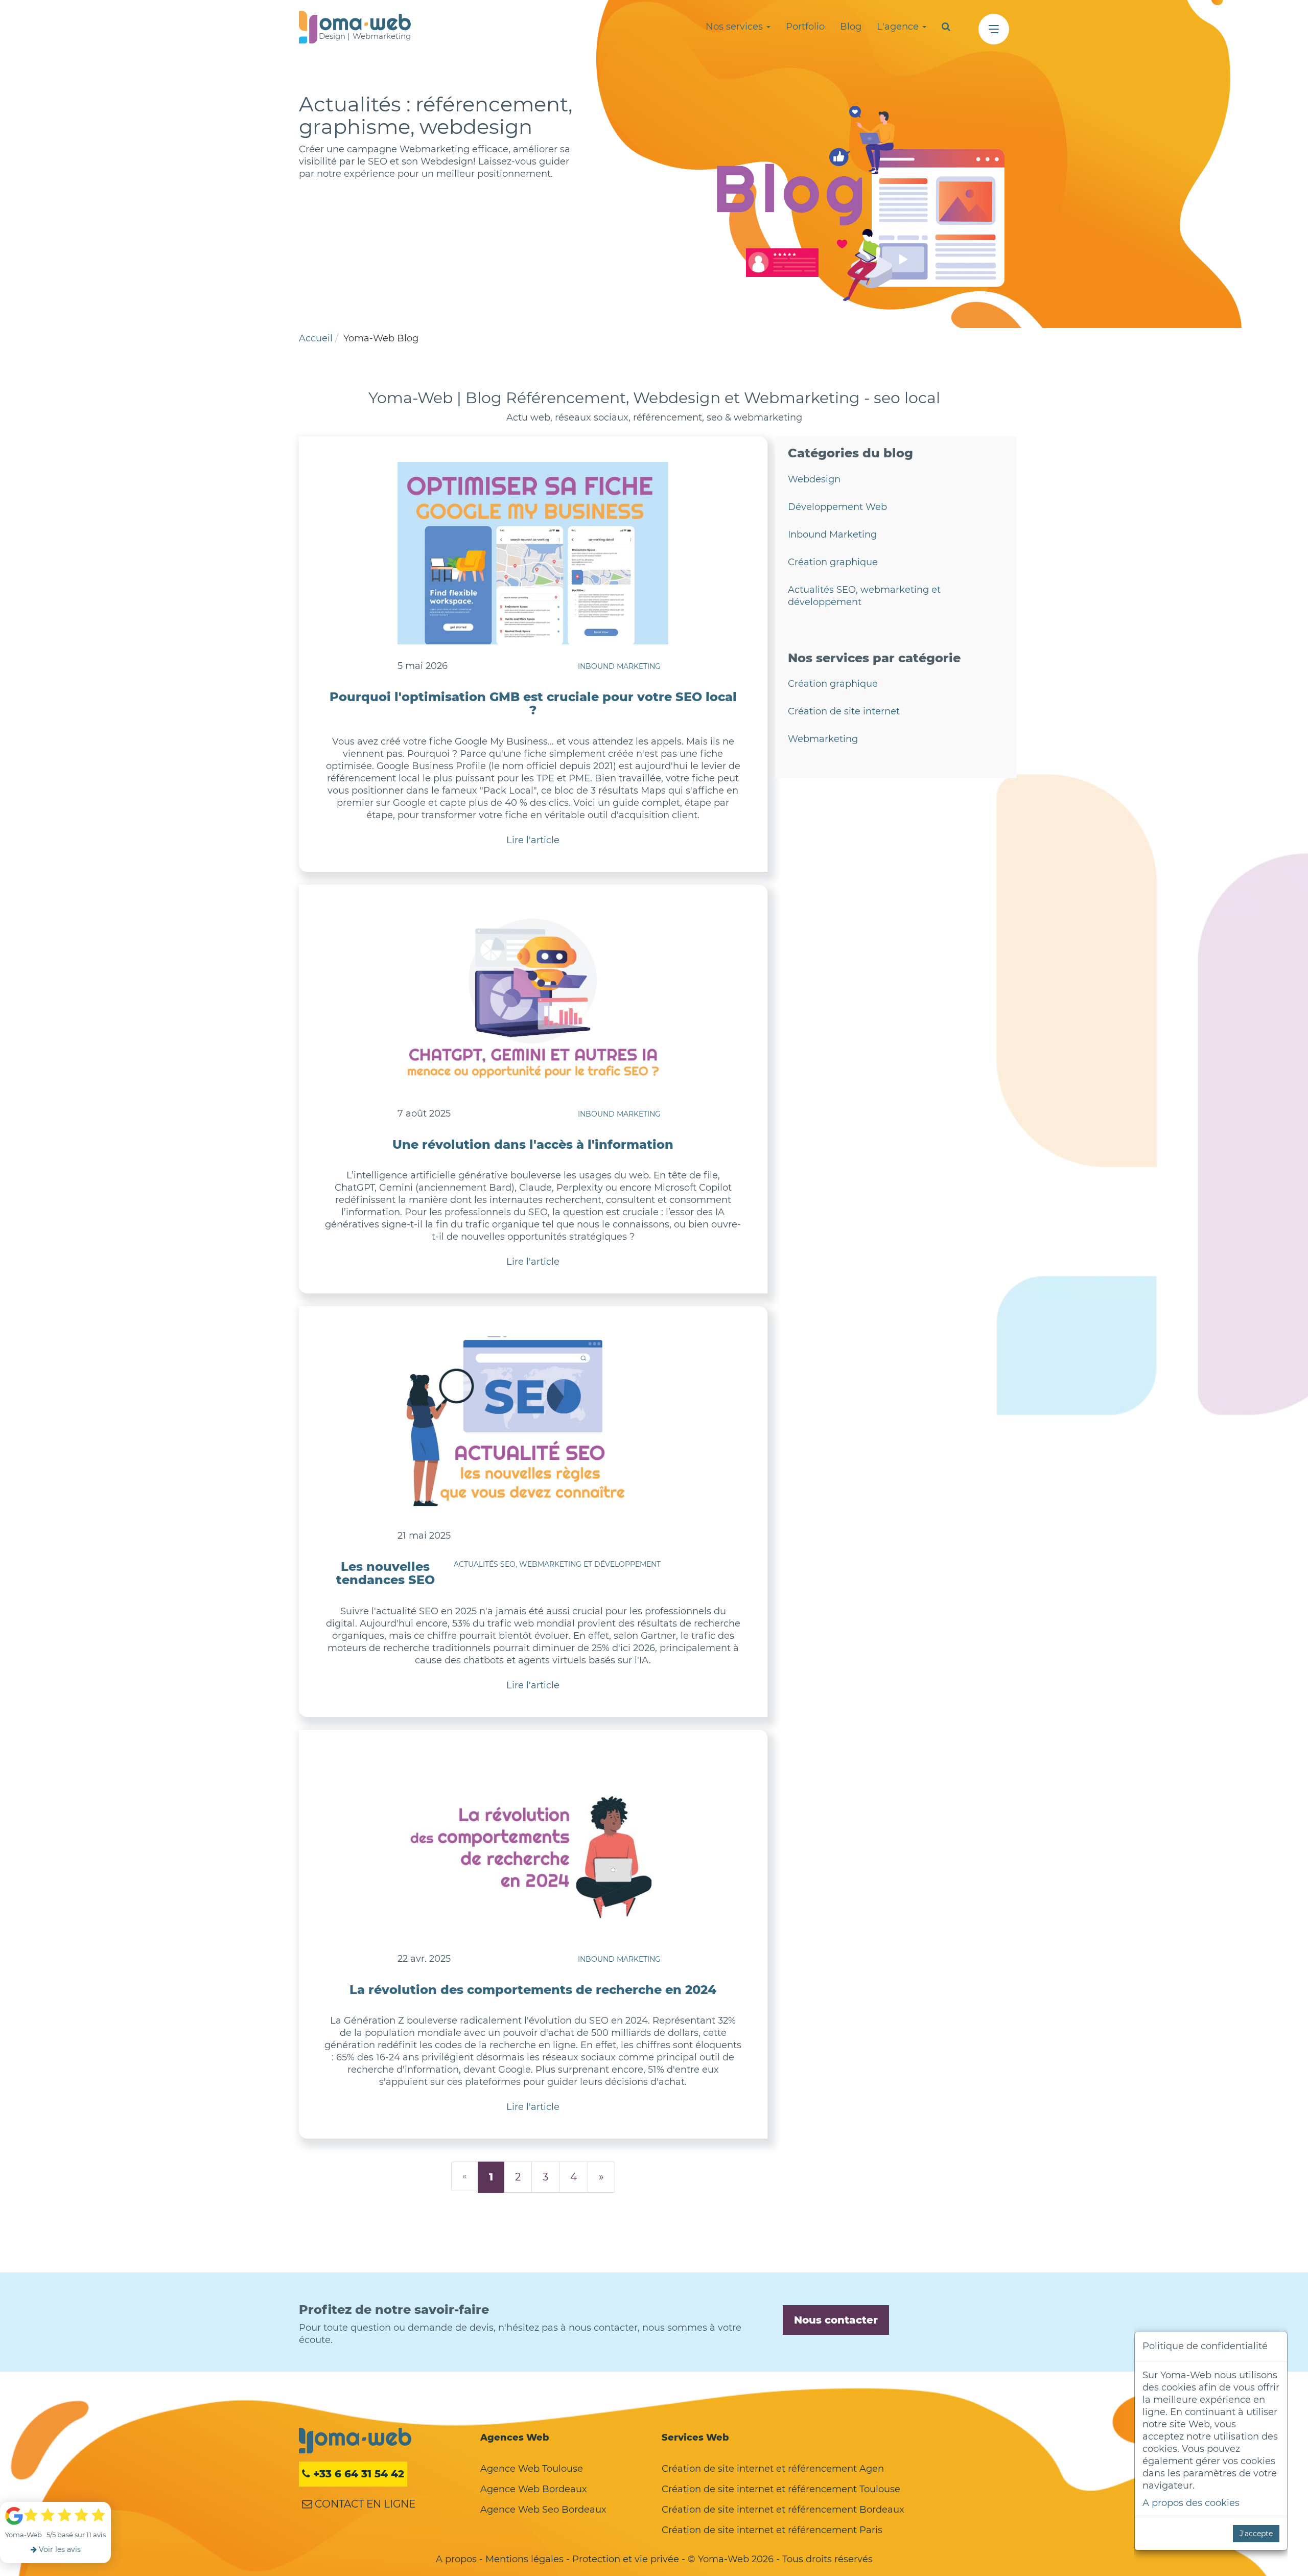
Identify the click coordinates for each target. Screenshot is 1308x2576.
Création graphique (833, 562)
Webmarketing (823, 739)
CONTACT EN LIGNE (364, 2504)
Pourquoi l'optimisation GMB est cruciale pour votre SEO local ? (533, 703)
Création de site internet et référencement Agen (773, 2469)
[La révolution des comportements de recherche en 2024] (533, 1846)
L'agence (899, 27)
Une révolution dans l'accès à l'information (533, 1144)
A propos (456, 2559)
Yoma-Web (355, 2441)
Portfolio (805, 27)
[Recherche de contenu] (946, 27)
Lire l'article (533, 840)
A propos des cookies (1191, 2503)
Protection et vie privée (626, 2559)
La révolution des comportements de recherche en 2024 (533, 1990)
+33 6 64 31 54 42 (357, 2474)
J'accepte (1256, 2534)
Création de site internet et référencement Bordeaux (783, 2510)
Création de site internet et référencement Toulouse (781, 2489)
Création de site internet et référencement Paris (772, 2530)
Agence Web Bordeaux (534, 2489)
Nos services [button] (735, 27)
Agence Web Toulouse (532, 2469)
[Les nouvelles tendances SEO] (533, 1423)
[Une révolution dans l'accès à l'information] (533, 1001)
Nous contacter (836, 2320)
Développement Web (837, 507)
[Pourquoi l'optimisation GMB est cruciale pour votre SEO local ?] (533, 553)
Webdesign (814, 479)
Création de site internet (844, 711)
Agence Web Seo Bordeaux (543, 2510)
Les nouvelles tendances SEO (386, 1573)
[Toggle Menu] (994, 29)
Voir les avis (59, 2549)
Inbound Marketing (619, 666)
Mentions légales (524, 2559)
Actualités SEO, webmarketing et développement (557, 1564)
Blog (851, 27)
